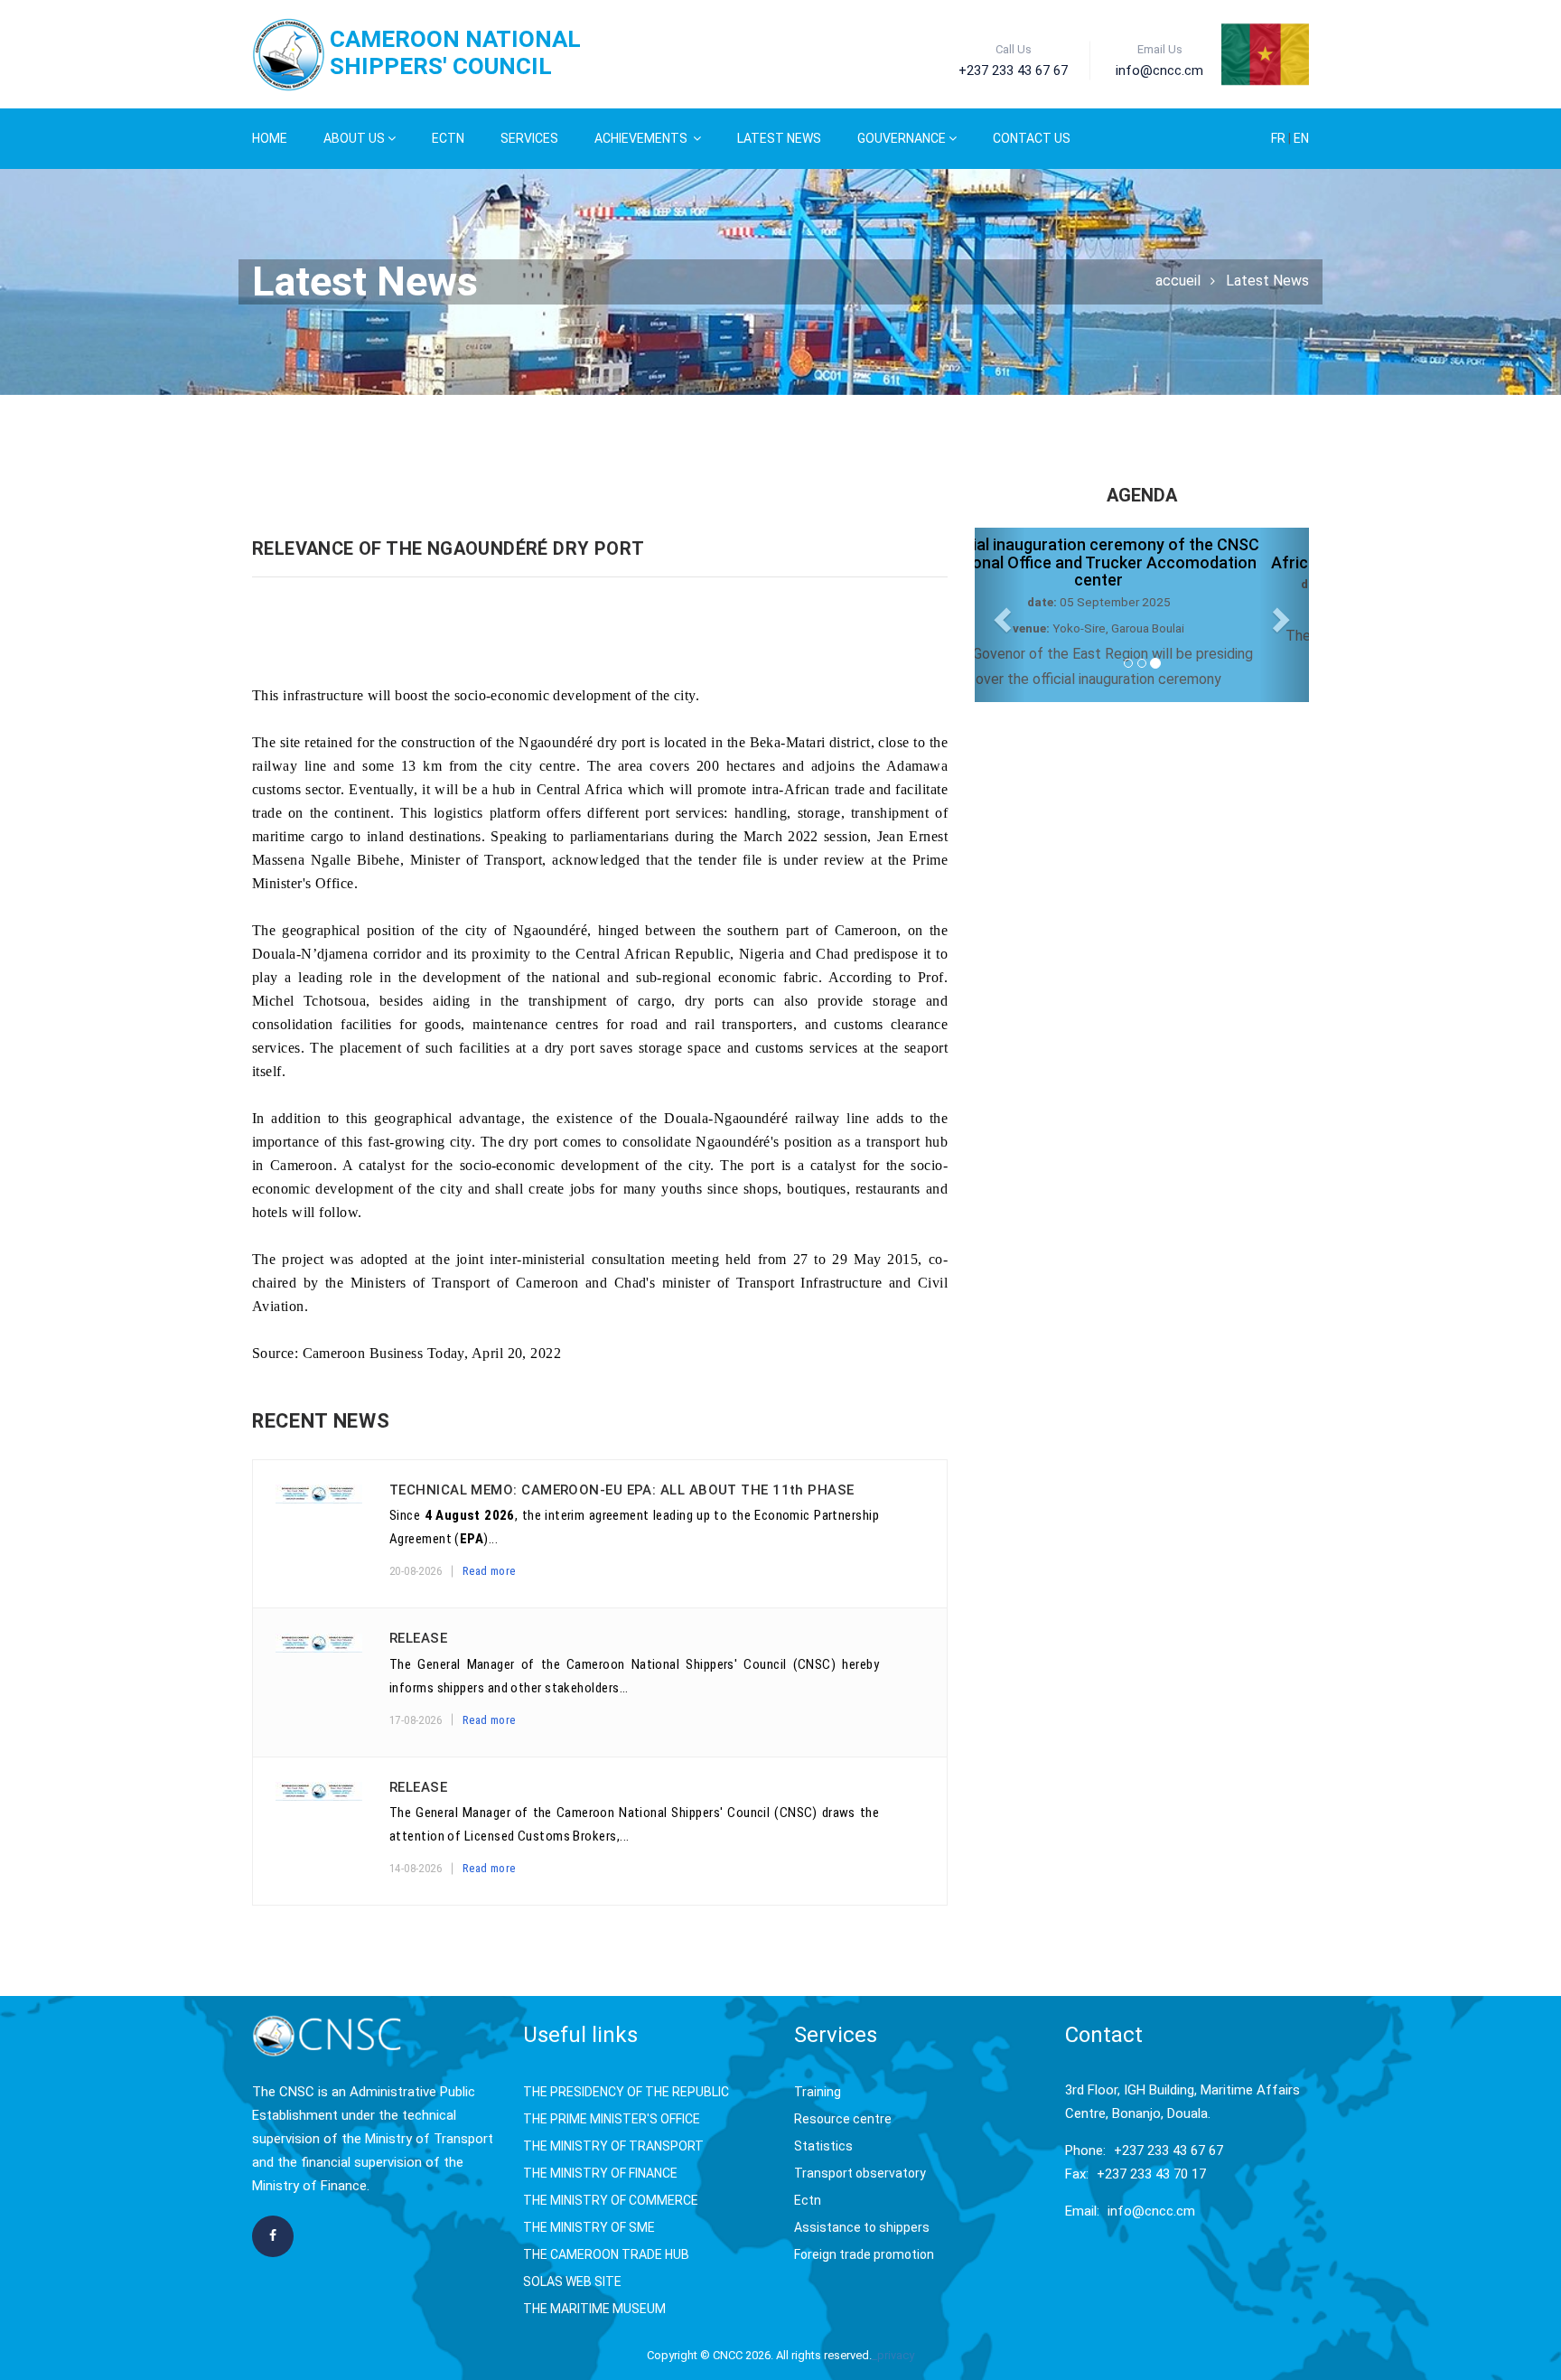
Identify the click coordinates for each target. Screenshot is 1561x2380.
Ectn (808, 2200)
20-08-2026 (416, 1571)
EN (1301, 138)
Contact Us (1032, 138)
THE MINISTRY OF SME (589, 2227)
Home (270, 138)
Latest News (779, 138)
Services (529, 138)
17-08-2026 (416, 1720)
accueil (1178, 281)
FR (1280, 138)
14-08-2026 (416, 1868)
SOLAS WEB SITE (572, 2282)
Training (818, 2092)
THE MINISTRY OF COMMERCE (611, 2200)
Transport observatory (860, 2173)
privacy (896, 2355)
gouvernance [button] (902, 138)
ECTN (448, 138)
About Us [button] (354, 138)
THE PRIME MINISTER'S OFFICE (612, 2119)
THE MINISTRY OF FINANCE (600, 2173)
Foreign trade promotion (864, 2254)
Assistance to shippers (862, 2227)
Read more (489, 1571)
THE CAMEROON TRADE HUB (606, 2254)
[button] (1000, 615)
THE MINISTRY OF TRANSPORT (613, 2146)
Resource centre (843, 2119)
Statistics (823, 2146)
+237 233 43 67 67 (1168, 2150)
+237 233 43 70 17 (1151, 2174)
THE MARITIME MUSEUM (594, 2309)
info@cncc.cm (1151, 2211)
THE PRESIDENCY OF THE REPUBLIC (626, 2092)
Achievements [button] (642, 138)
